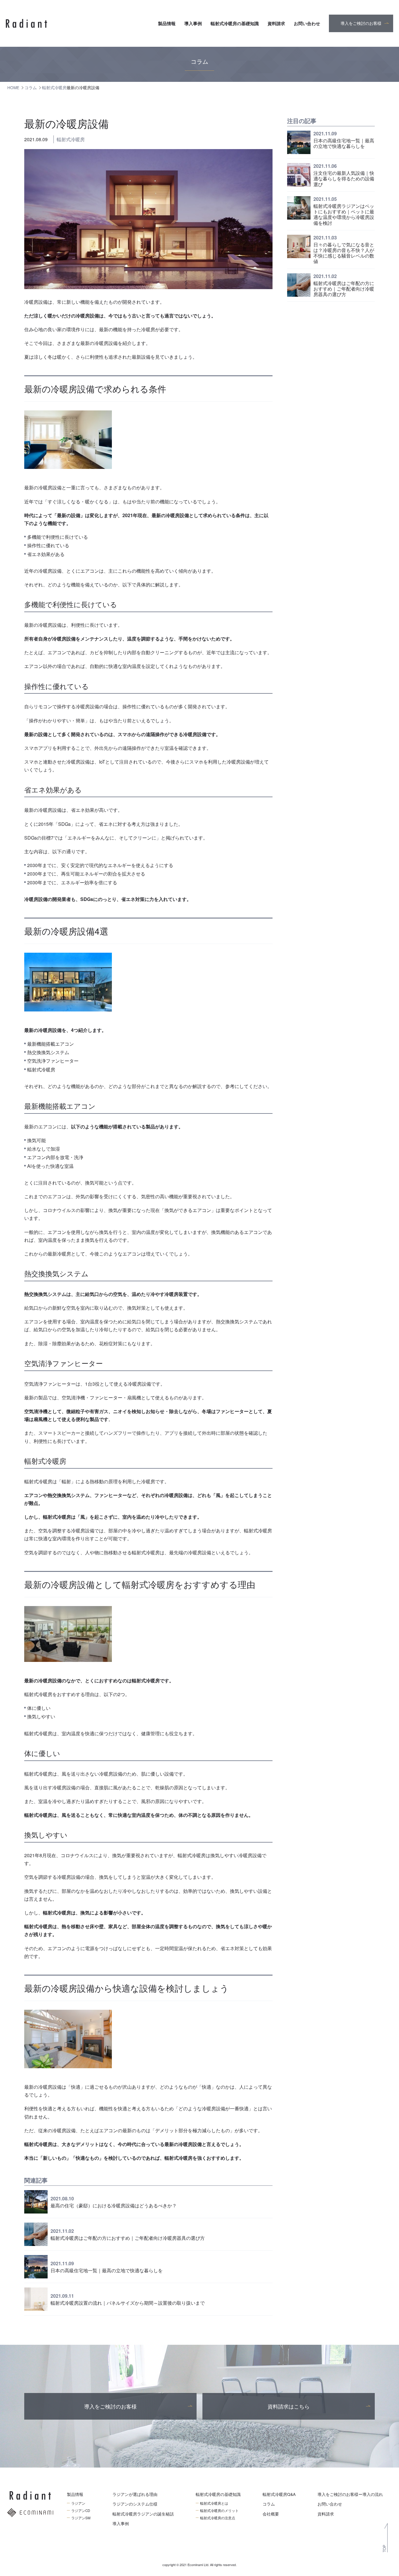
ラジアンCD (81, 2511)
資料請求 (276, 23)
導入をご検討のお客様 (361, 23)
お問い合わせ (307, 23)
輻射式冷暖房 (71, 139)
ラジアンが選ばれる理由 (135, 2494)
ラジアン (78, 2503)
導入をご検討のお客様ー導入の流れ (350, 2494)
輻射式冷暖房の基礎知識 (235, 23)
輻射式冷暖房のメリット (219, 2511)
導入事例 (193, 23)
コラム (269, 2504)
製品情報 (167, 23)
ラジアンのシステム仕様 (135, 2504)
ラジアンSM (81, 2518)
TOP (384, 2549)
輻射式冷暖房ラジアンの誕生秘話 (143, 2514)
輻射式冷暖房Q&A (279, 2494)
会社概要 (271, 2514)
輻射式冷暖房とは (214, 2503)
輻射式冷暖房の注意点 (218, 2518)
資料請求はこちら (289, 2406)
